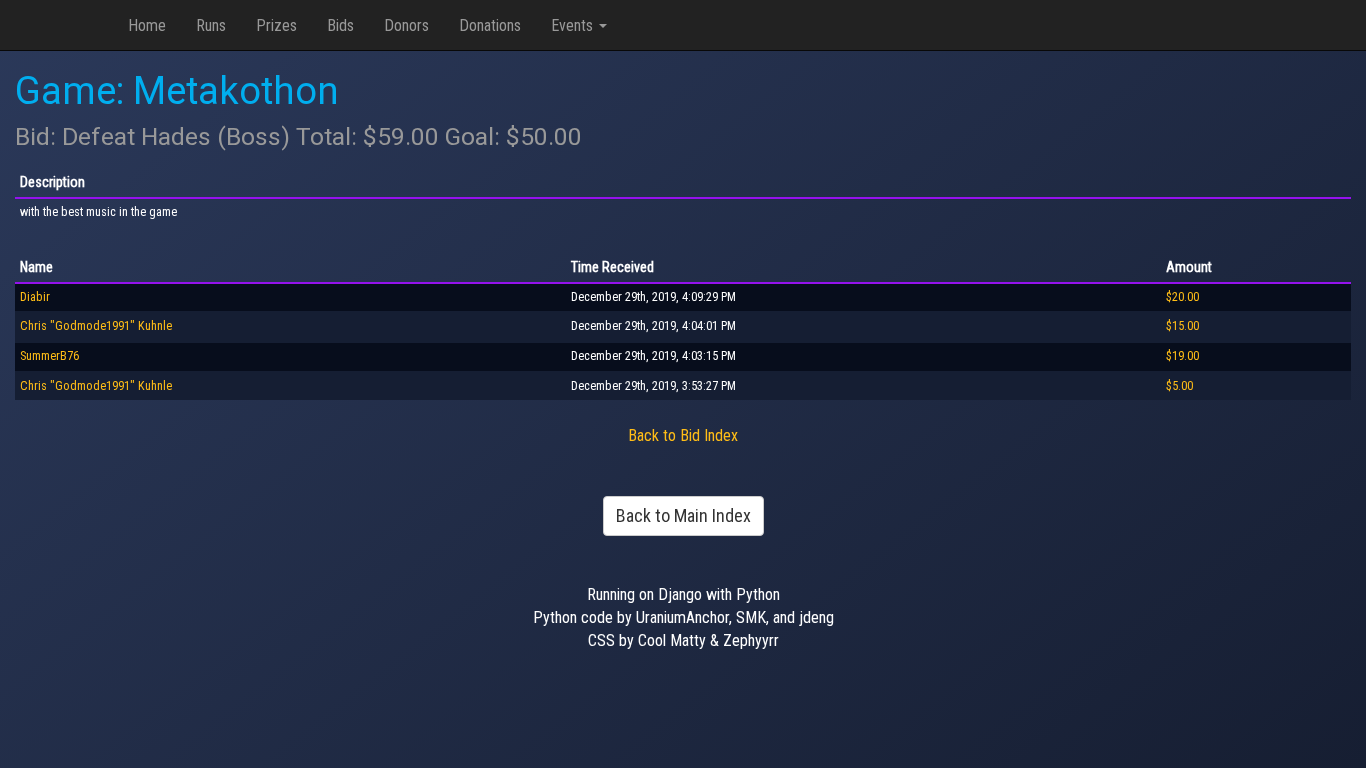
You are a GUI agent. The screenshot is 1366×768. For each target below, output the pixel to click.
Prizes (276, 25)
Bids (340, 25)
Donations (490, 25)
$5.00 (1179, 386)
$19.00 (1182, 356)
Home (147, 25)
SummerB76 (49, 356)
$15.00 (1182, 326)
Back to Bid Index (683, 435)
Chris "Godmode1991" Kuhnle (96, 326)
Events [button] (574, 25)
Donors (406, 25)
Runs (211, 25)
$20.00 (1182, 297)
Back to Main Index (683, 515)
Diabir (35, 297)
